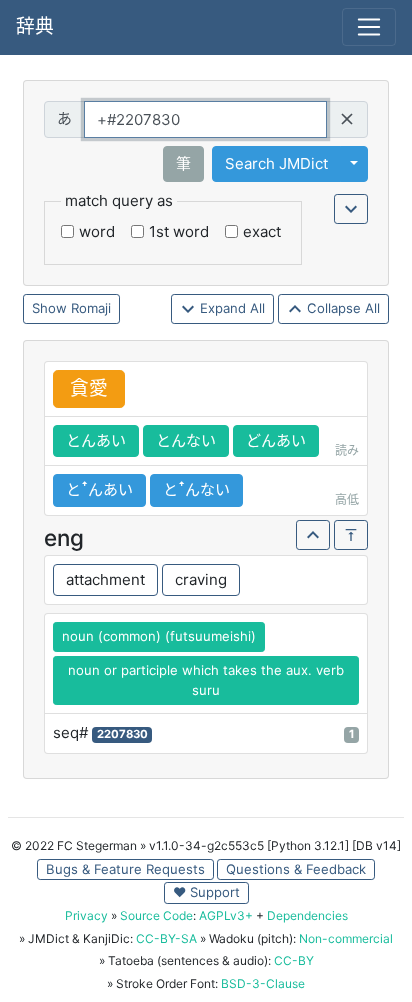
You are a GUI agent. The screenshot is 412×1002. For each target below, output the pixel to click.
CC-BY (294, 960)
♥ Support (206, 892)
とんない (186, 440)
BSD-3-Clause (263, 983)
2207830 (122, 734)
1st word (179, 231)
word (97, 231)
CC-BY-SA (166, 938)
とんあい (96, 440)
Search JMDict (276, 163)
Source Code (156, 915)
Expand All (230, 308)
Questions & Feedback (296, 869)
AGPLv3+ (226, 915)
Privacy (86, 915)
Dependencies (307, 915)
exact (262, 231)
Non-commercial (346, 938)
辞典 (35, 26)
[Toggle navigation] (369, 27)
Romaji (91, 308)
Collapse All (341, 308)
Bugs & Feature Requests (125, 869)
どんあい (276, 440)
